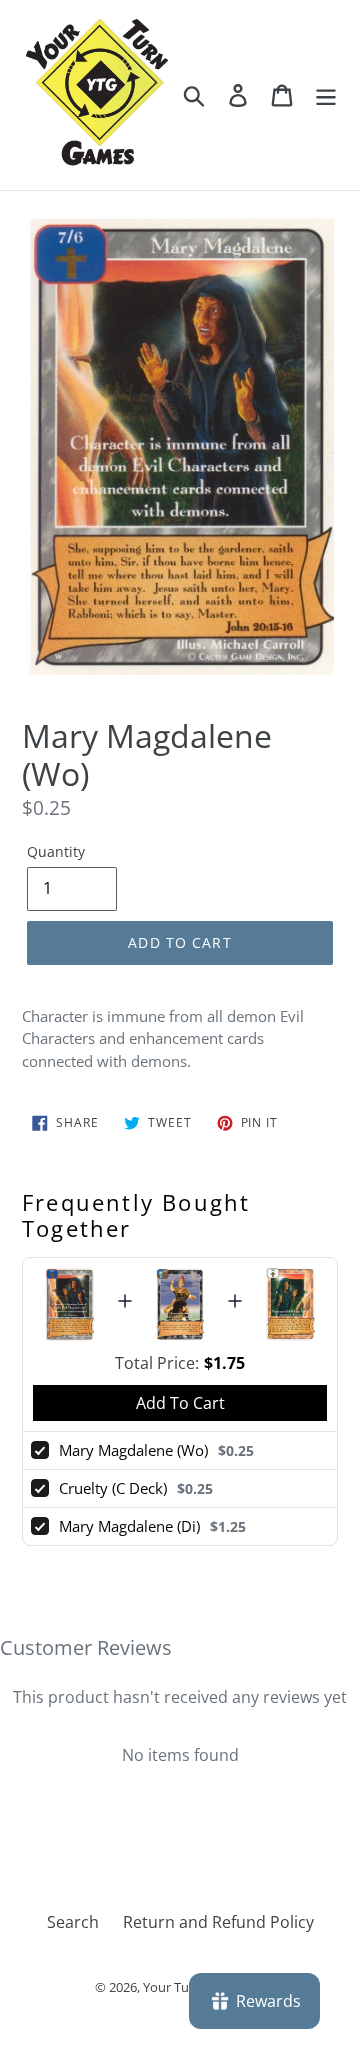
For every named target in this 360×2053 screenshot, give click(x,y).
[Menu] (326, 94)
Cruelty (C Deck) (113, 1488)
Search (73, 1922)
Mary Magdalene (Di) (129, 1526)
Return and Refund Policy (218, 1922)
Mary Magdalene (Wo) (133, 1450)
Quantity (56, 851)
